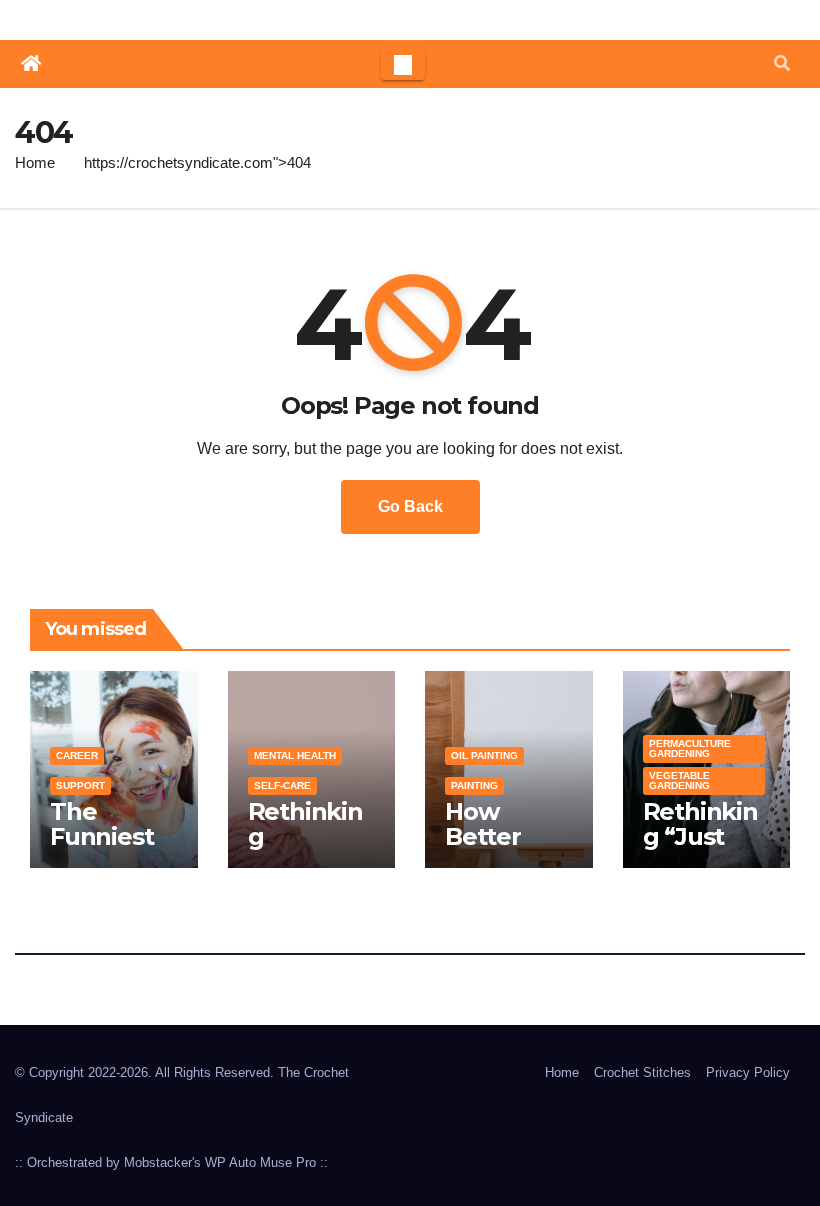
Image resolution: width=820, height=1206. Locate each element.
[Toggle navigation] (403, 64)
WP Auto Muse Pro (260, 1162)
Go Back (410, 506)
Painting (474, 785)
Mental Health (295, 755)
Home (35, 162)
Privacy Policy (748, 1072)
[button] (782, 63)
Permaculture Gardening (690, 748)
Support (80, 785)
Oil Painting (484, 755)
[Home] (31, 64)
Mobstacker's (162, 1162)
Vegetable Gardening (679, 780)
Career (77, 755)
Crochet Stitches (642, 1072)
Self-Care (282, 785)
